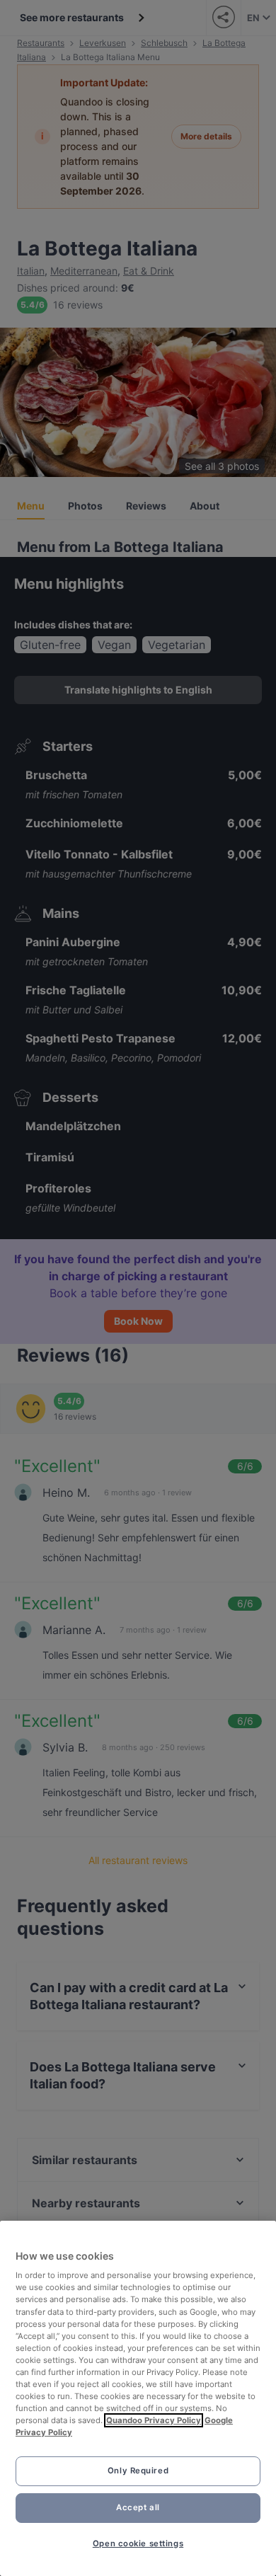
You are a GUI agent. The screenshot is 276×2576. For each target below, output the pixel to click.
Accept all (138, 2507)
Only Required (138, 2471)
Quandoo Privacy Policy (154, 2420)
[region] (138, 2398)
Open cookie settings (138, 2543)
